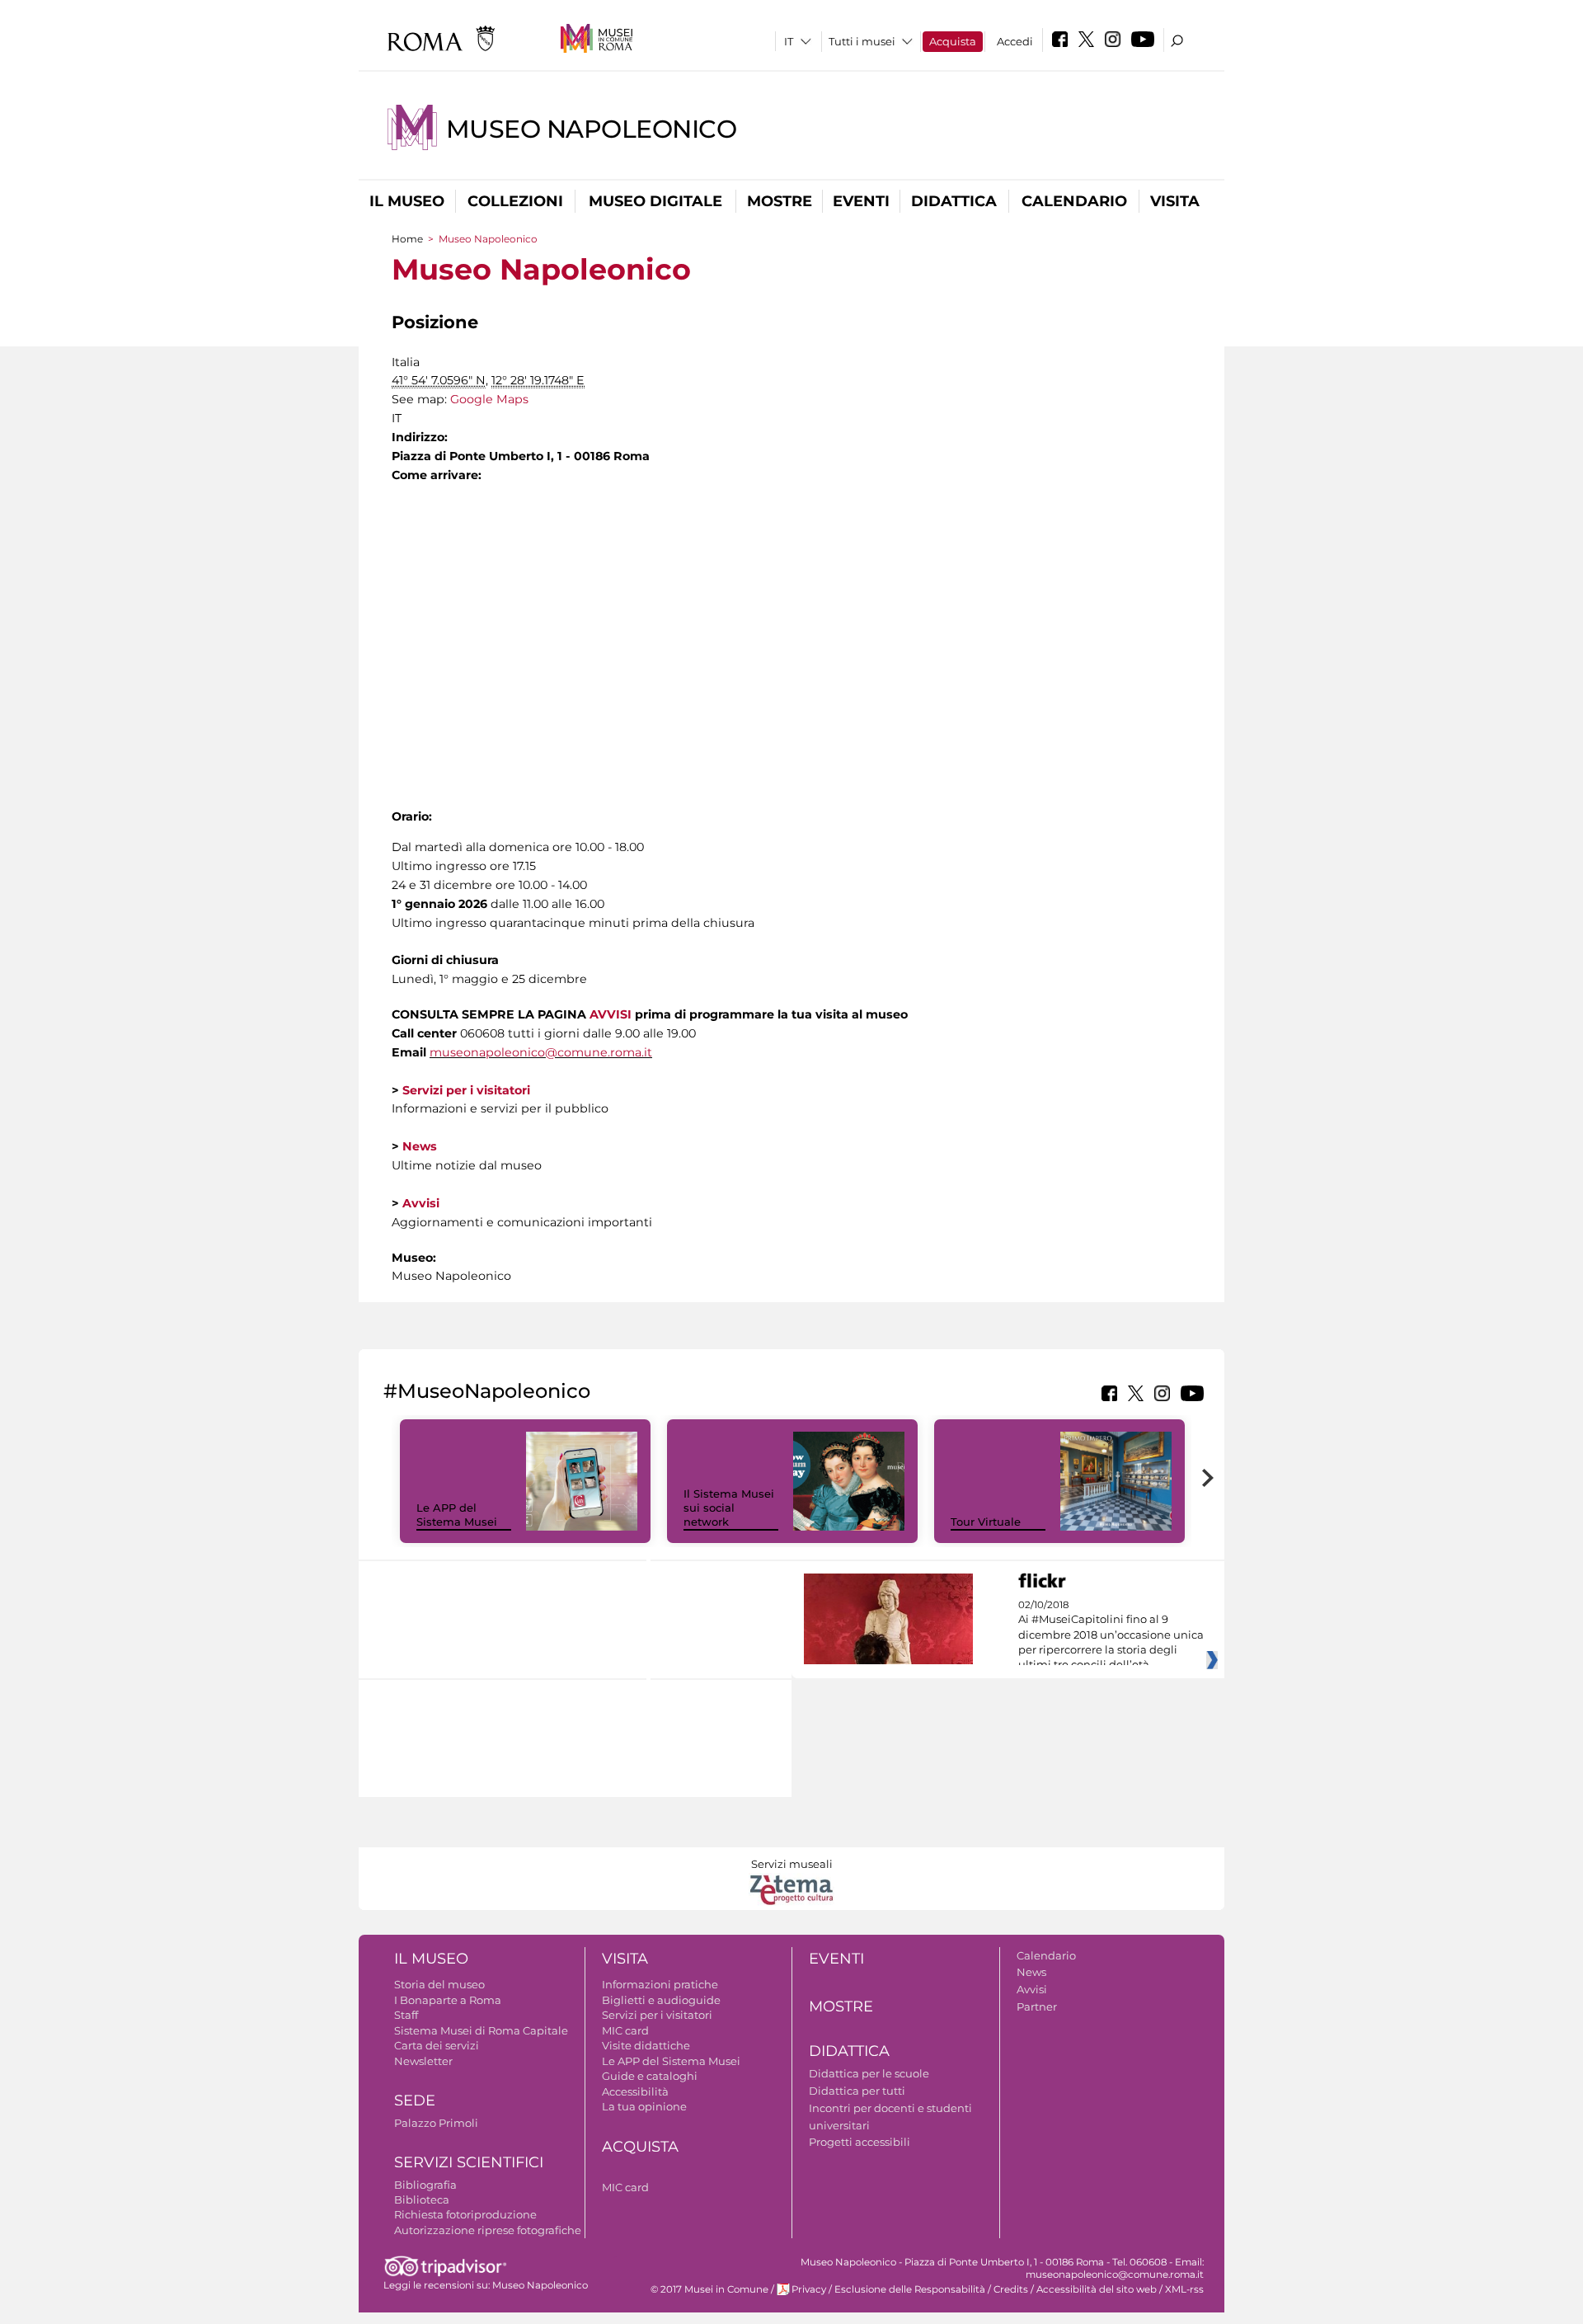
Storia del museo (439, 1984)
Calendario (1074, 201)
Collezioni (515, 201)
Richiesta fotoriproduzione (465, 2214)
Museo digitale (655, 201)
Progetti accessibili (860, 2142)
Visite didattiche (646, 2045)
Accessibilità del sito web (1097, 2289)
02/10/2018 (1111, 1635)
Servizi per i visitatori (657, 2015)
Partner (1037, 2006)
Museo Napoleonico (592, 129)
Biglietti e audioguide (661, 2000)
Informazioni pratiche (660, 1984)
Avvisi (1032, 1989)
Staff (406, 2015)
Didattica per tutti (857, 2091)
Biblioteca (422, 2199)
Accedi (1015, 41)
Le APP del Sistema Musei (457, 1515)
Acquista (953, 41)
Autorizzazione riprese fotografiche (488, 2230)
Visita (1175, 201)
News (1031, 1972)
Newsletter (423, 2061)
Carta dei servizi (437, 2045)
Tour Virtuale (986, 1522)
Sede (415, 2101)
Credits (1011, 2289)
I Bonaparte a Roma (448, 2000)
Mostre (780, 201)
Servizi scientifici (469, 2162)
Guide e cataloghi (650, 2076)
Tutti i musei (862, 41)
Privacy (809, 2289)
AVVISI (611, 1014)
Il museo (407, 201)
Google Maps (489, 399)
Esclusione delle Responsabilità (910, 2289)
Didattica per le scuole (869, 2073)
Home (407, 239)
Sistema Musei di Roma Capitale (481, 2030)
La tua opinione (644, 2106)
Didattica (954, 201)
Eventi (861, 201)
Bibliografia (425, 2185)
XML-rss (1184, 2289)
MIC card (625, 2030)
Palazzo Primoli (436, 2123)
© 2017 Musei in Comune (709, 2289)
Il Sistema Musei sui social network (729, 1508)
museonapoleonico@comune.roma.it (541, 1052)
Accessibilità (635, 2091)
